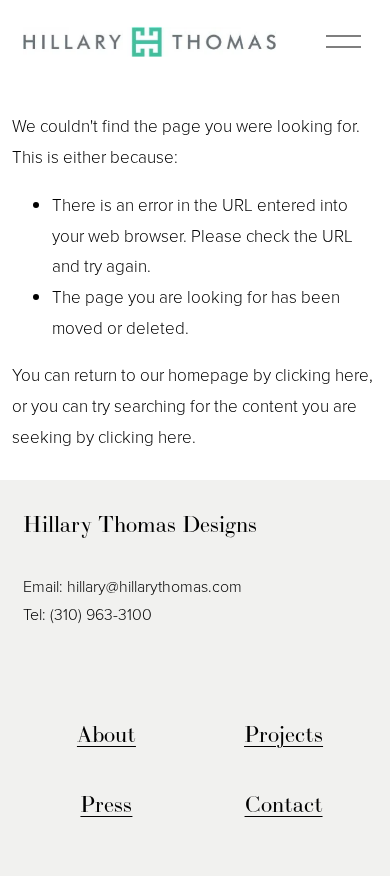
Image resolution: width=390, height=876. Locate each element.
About (106, 734)
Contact (284, 804)
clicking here (322, 374)
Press (106, 804)
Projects (283, 734)
